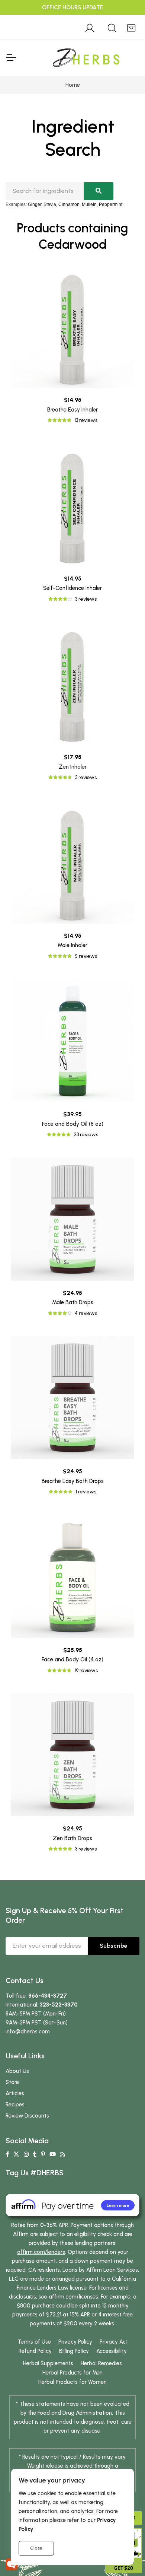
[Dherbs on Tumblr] (35, 2154)
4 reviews (86, 1313)
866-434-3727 (48, 1996)
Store (12, 2082)
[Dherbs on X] (16, 2154)
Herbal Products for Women (72, 2382)
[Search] (112, 27)
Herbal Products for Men (72, 2373)
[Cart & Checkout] (131, 27)
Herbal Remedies (101, 2363)
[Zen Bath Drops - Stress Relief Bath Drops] (72, 1755)
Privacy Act (114, 2342)
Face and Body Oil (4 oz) (72, 1659)
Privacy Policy (75, 2342)
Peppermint (111, 204)
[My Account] (90, 27)
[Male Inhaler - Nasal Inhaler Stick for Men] (72, 862)
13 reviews (86, 420)
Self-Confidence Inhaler (72, 588)
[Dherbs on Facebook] (7, 2154)
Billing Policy (74, 2351)
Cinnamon (69, 204)
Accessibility (112, 2351)
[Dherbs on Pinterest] (43, 2154)
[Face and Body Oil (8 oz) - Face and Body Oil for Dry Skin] (72, 1041)
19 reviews (86, 1670)
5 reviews (86, 956)
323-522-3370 (59, 2005)
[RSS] (63, 2154)
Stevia (50, 204)
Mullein (89, 204)
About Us (17, 2071)
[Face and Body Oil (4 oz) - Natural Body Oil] (72, 1576)
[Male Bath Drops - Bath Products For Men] (72, 1219)
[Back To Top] (124, 21)
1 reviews (86, 1492)
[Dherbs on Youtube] (53, 2154)
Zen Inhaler (73, 767)
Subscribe (114, 1946)
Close (36, 2548)
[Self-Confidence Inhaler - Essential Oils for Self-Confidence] (72, 505)
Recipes (15, 2105)
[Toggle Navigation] (11, 58)
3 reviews (86, 599)
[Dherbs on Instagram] (26, 2154)
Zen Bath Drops (72, 1838)
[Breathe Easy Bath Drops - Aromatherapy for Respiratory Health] (72, 1398)
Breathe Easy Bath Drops (73, 1481)
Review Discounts (27, 2116)
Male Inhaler (72, 945)
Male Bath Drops (73, 1302)
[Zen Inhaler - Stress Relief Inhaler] (72, 683)
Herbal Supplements (48, 2363)
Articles (15, 2093)
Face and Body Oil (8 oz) (73, 1124)
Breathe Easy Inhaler (72, 410)
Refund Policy (35, 2351)
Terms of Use (34, 2342)
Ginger (35, 204)
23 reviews (86, 1135)
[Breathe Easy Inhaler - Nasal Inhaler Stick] (72, 326)
